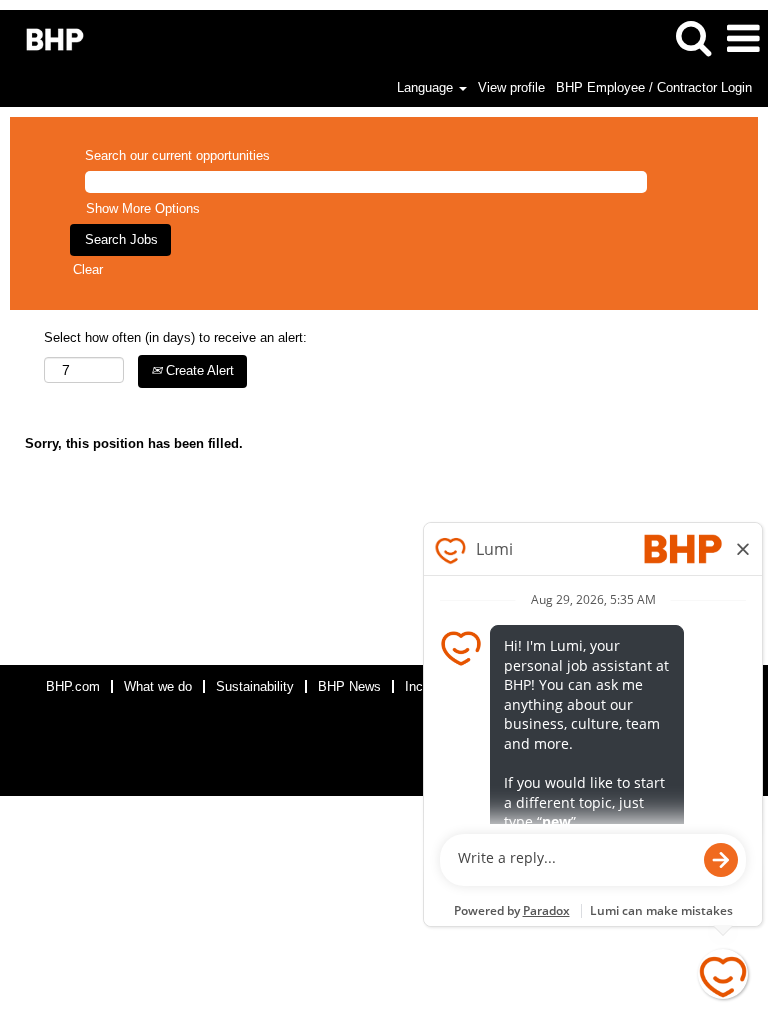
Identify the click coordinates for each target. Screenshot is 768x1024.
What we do (158, 686)
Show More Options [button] (143, 208)
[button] (743, 38)
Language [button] (427, 87)
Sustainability (255, 686)
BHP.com (73, 686)
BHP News (349, 686)
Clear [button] (88, 269)
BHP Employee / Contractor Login (654, 87)
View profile (511, 87)
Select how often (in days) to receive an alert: (175, 337)
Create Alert (198, 370)
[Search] (693, 37)
